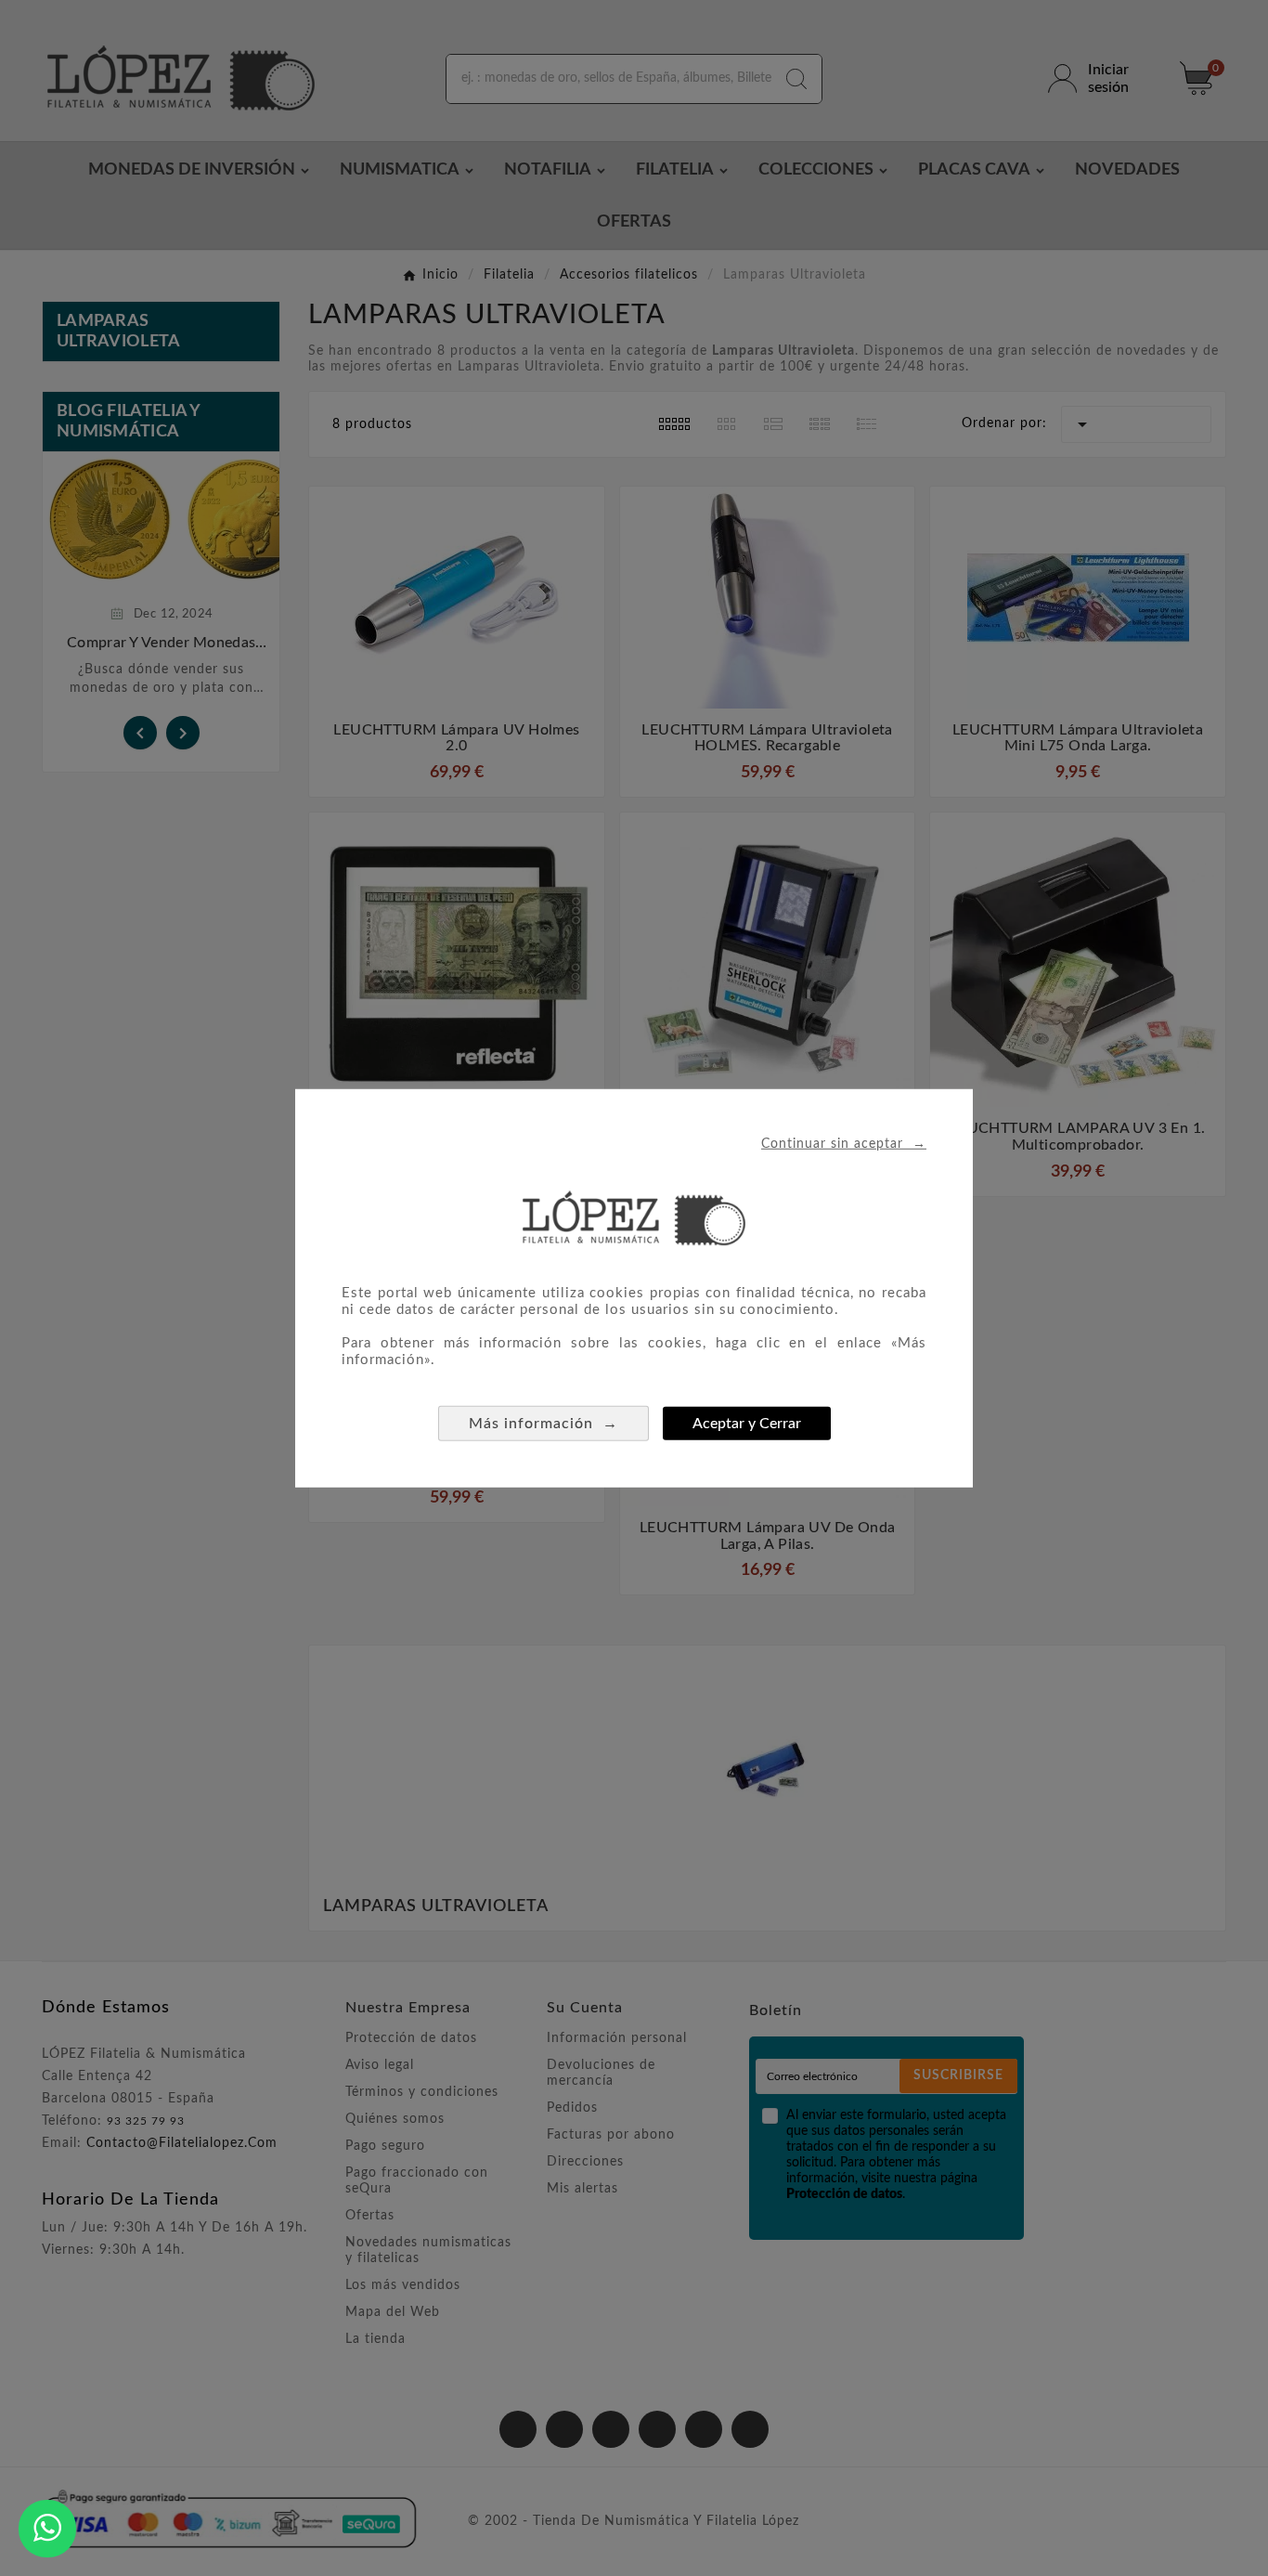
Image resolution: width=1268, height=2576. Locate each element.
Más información (543, 1422)
